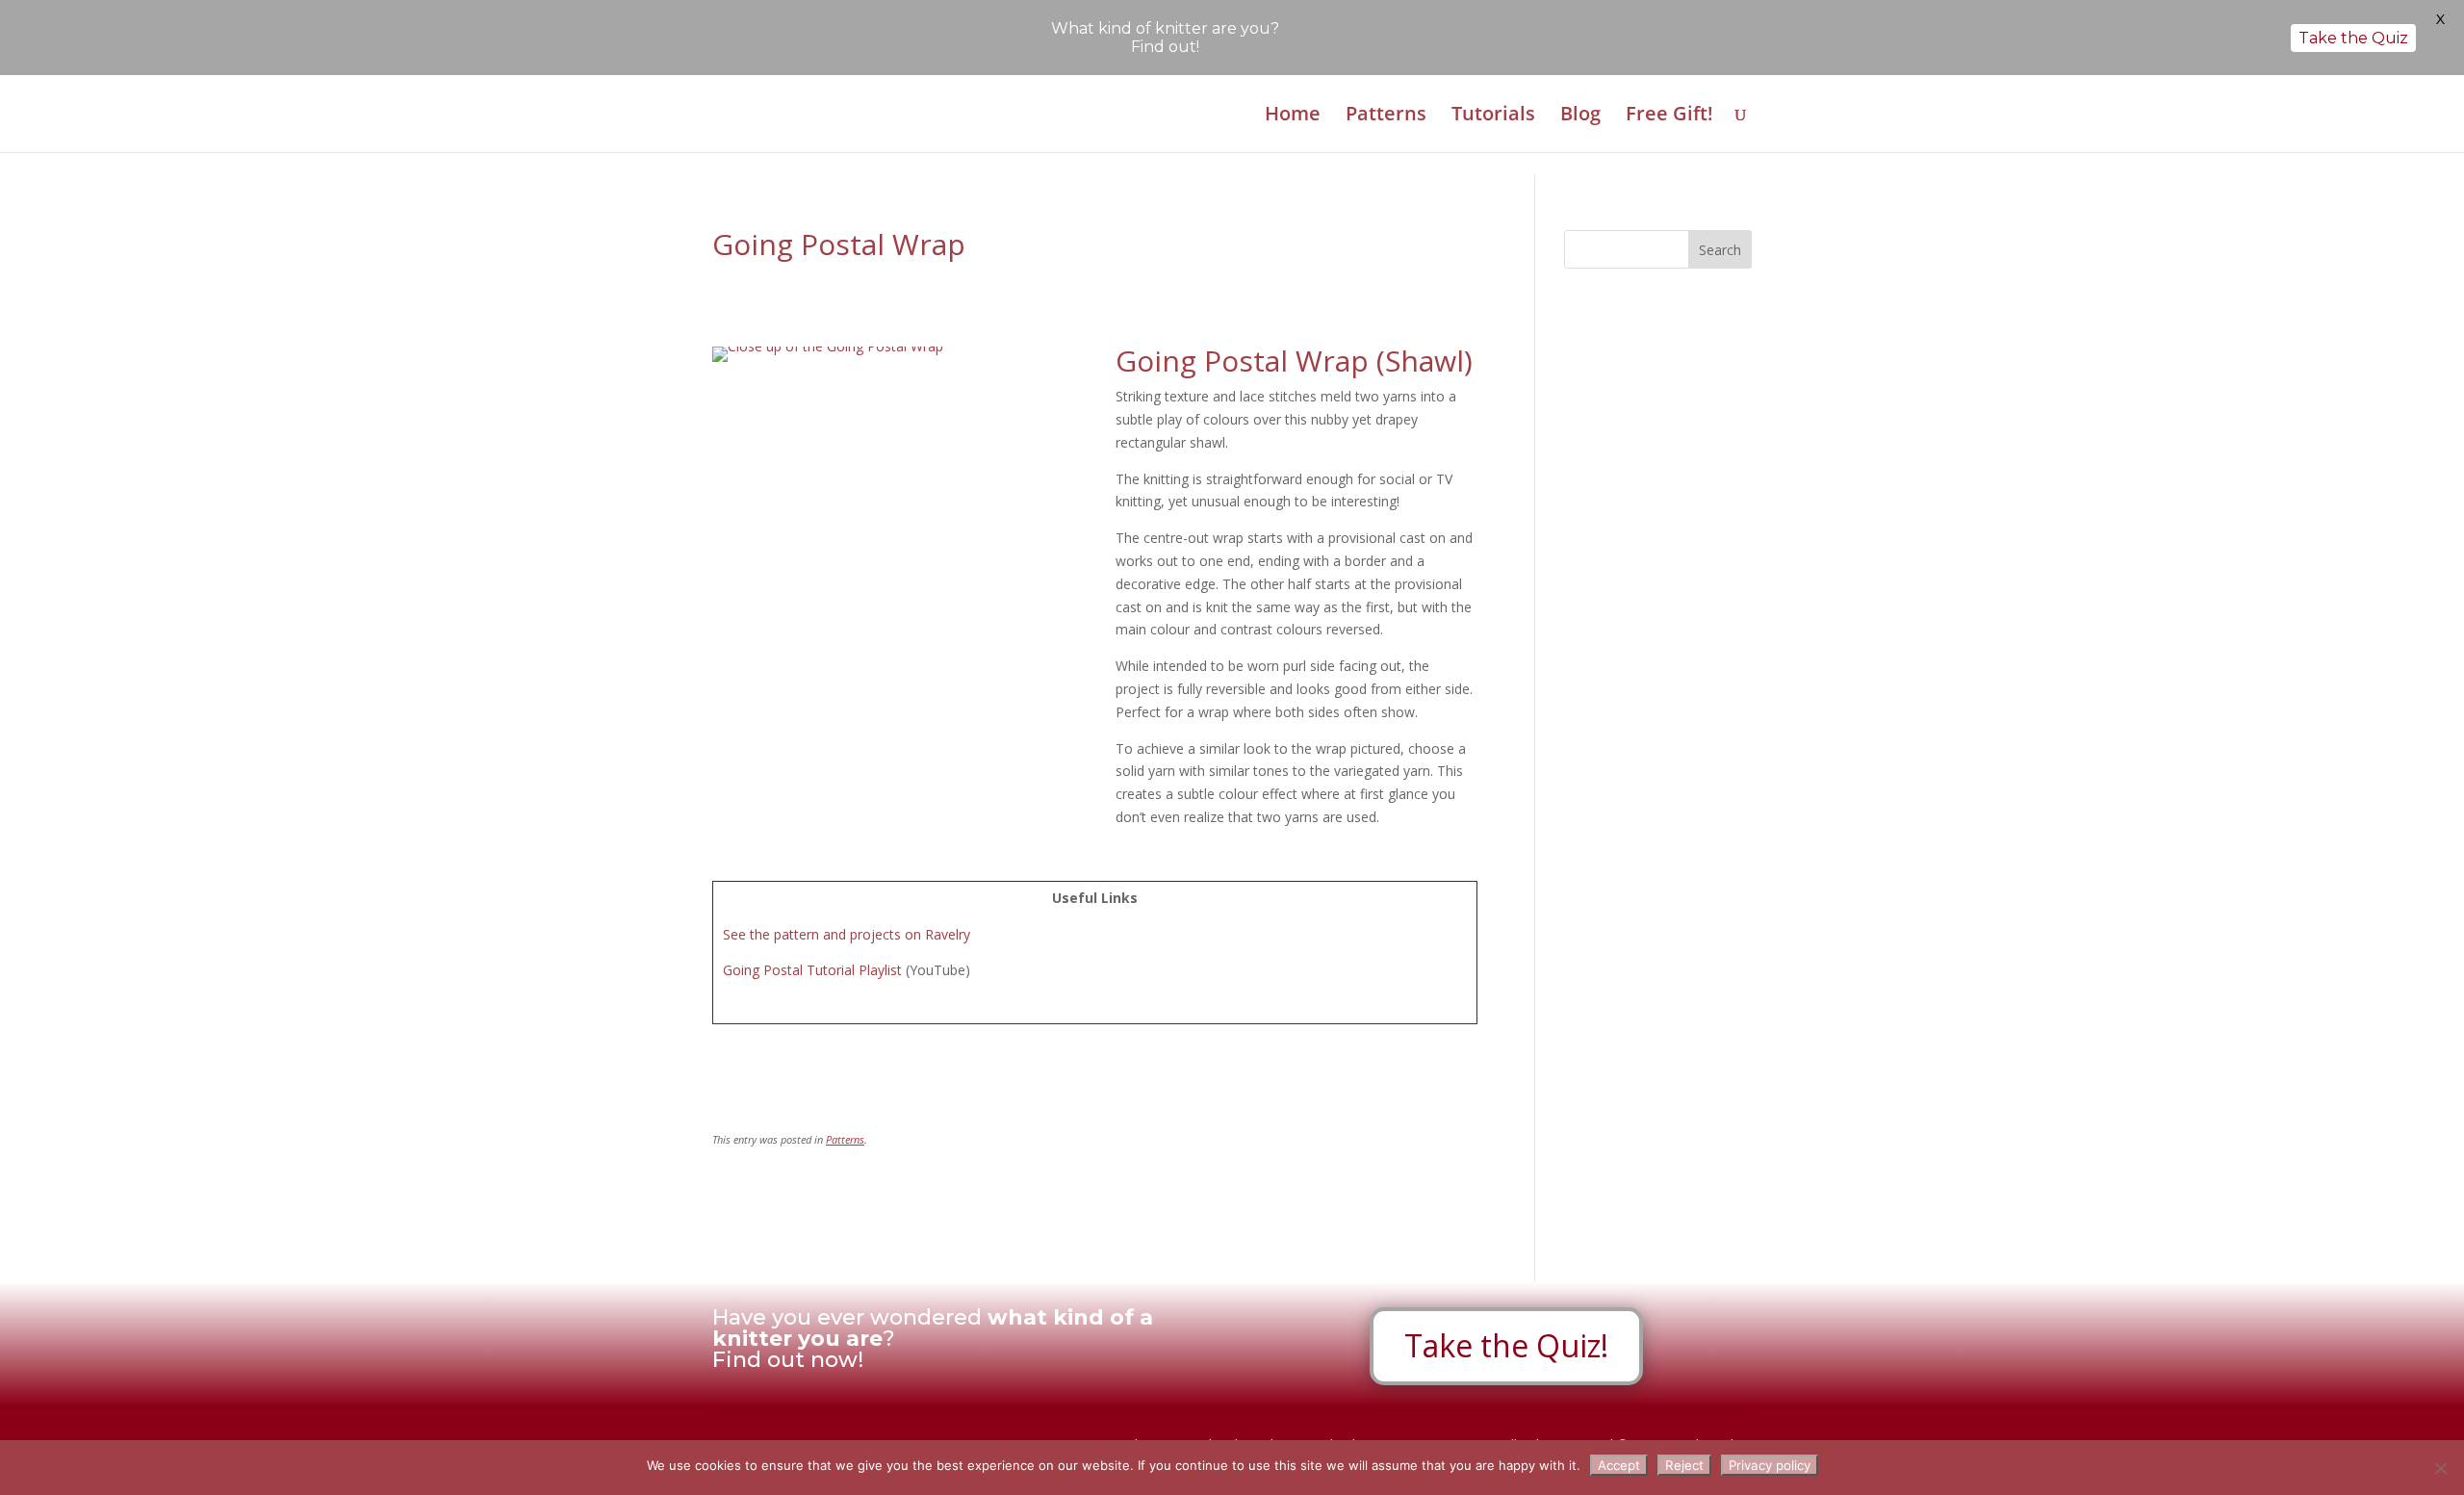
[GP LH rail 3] (828, 361)
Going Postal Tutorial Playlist (812, 970)
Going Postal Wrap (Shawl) (1294, 361)
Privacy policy (1770, 1465)
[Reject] (2440, 1468)
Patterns (1386, 116)
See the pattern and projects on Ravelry (847, 934)
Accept (1619, 1465)
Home (1293, 116)
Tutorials (1493, 116)
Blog (1580, 116)
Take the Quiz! (1506, 1345)
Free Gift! (1669, 116)
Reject (1684, 1465)
